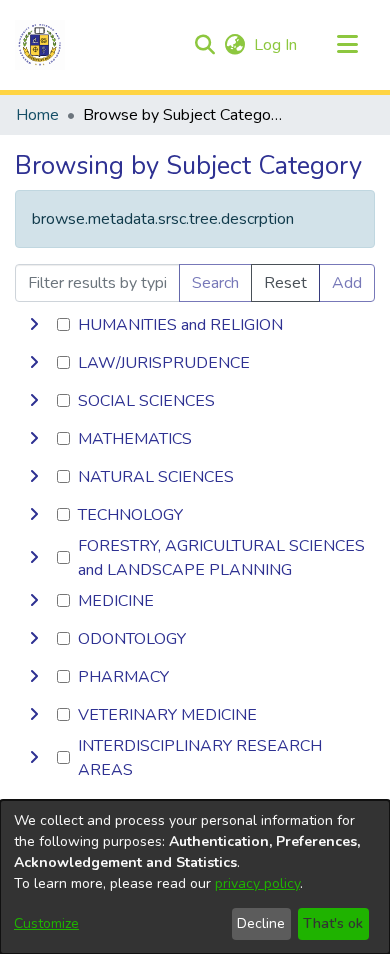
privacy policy (257, 883)
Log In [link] (276, 45)
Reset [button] (285, 283)
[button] (40, 45)
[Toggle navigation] (347, 45)
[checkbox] (63, 324)
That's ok (333, 923)
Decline (261, 923)
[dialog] (195, 877)
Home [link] (37, 115)
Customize (46, 923)
